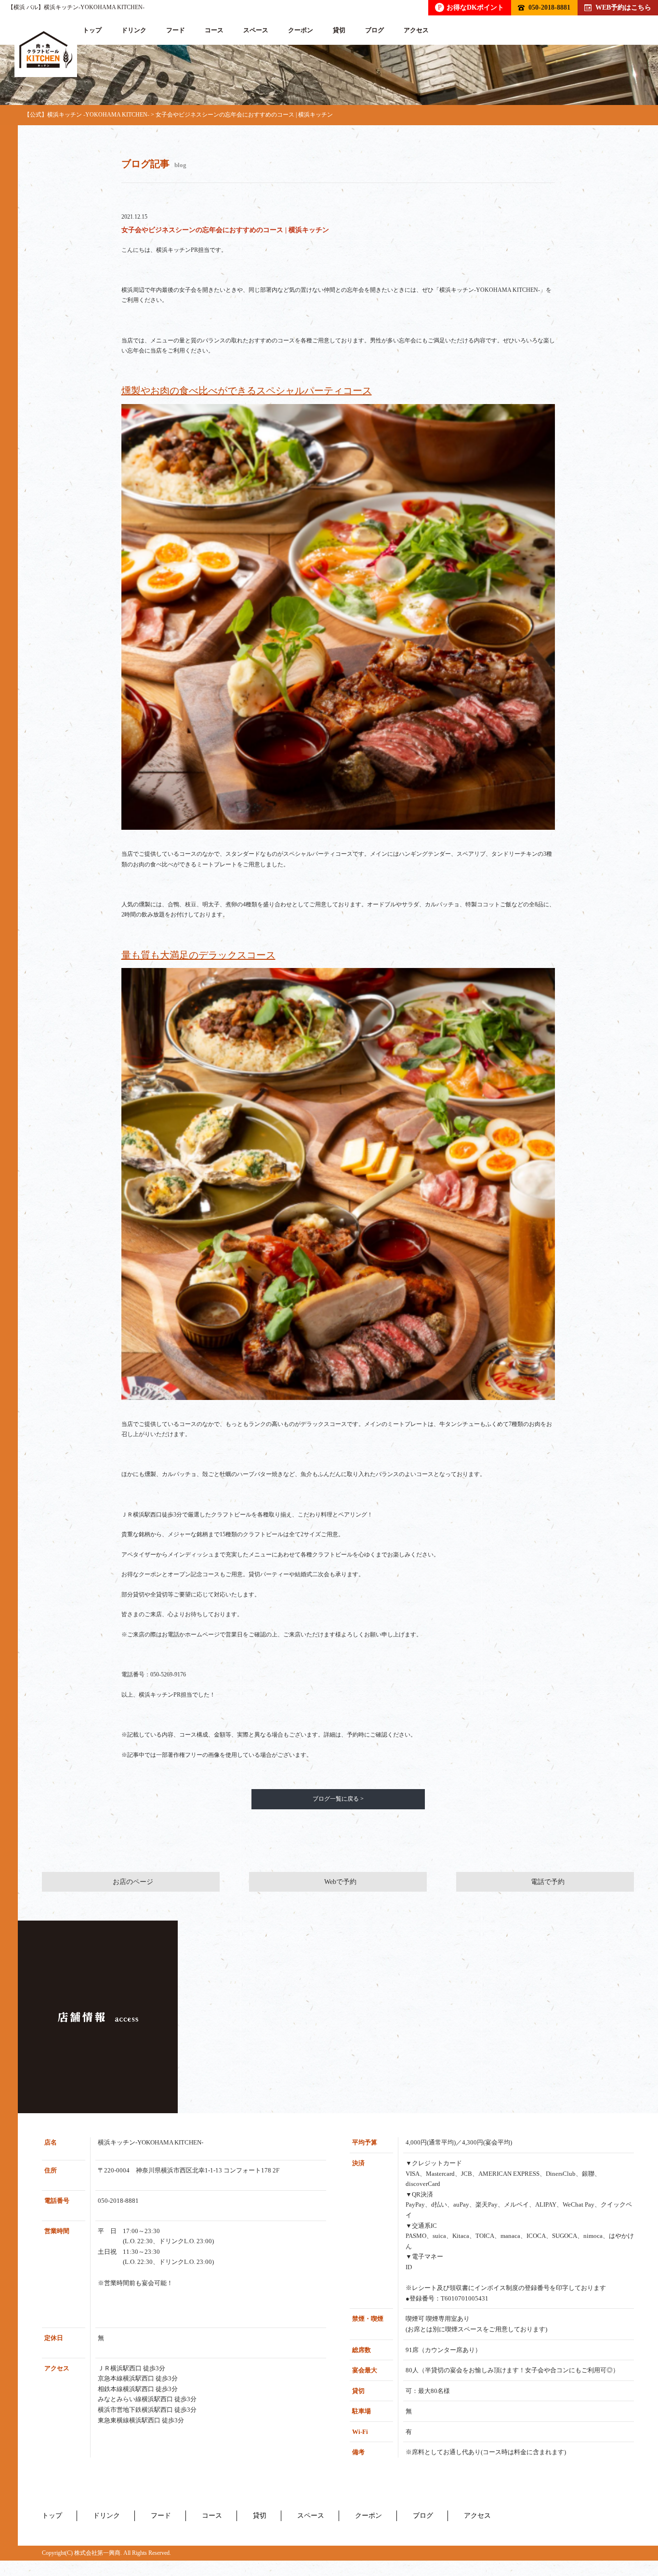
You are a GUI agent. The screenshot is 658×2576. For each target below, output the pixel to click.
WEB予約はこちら (623, 7)
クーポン (301, 30)
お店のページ (133, 1882)
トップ (92, 30)
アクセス (416, 30)
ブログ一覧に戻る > (338, 1799)
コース (214, 30)
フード (176, 30)
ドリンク (134, 30)
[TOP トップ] (46, 50)
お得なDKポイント (471, 7)
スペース (256, 30)
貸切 (339, 30)
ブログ (375, 30)
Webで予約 (340, 1882)
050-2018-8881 (549, 7)
